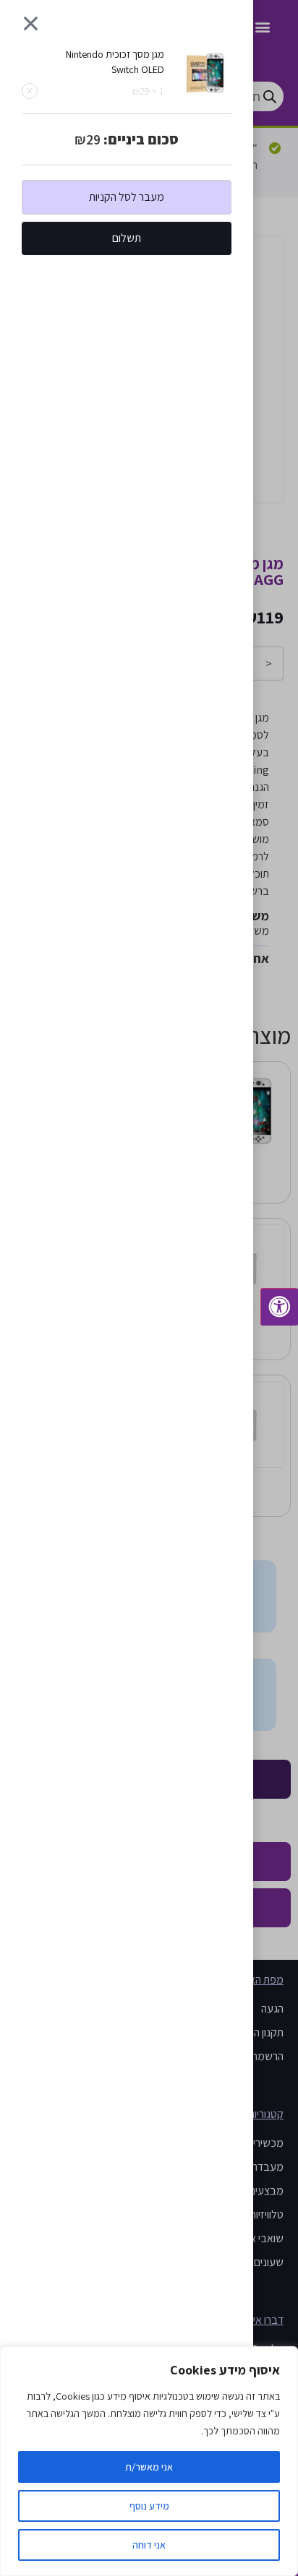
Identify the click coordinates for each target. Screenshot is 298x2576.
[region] (149, 2461)
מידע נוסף (149, 2506)
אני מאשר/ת (149, 2467)
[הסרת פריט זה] (30, 91)
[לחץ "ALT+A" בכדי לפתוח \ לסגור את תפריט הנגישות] (279, 1307)
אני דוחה (149, 2545)
